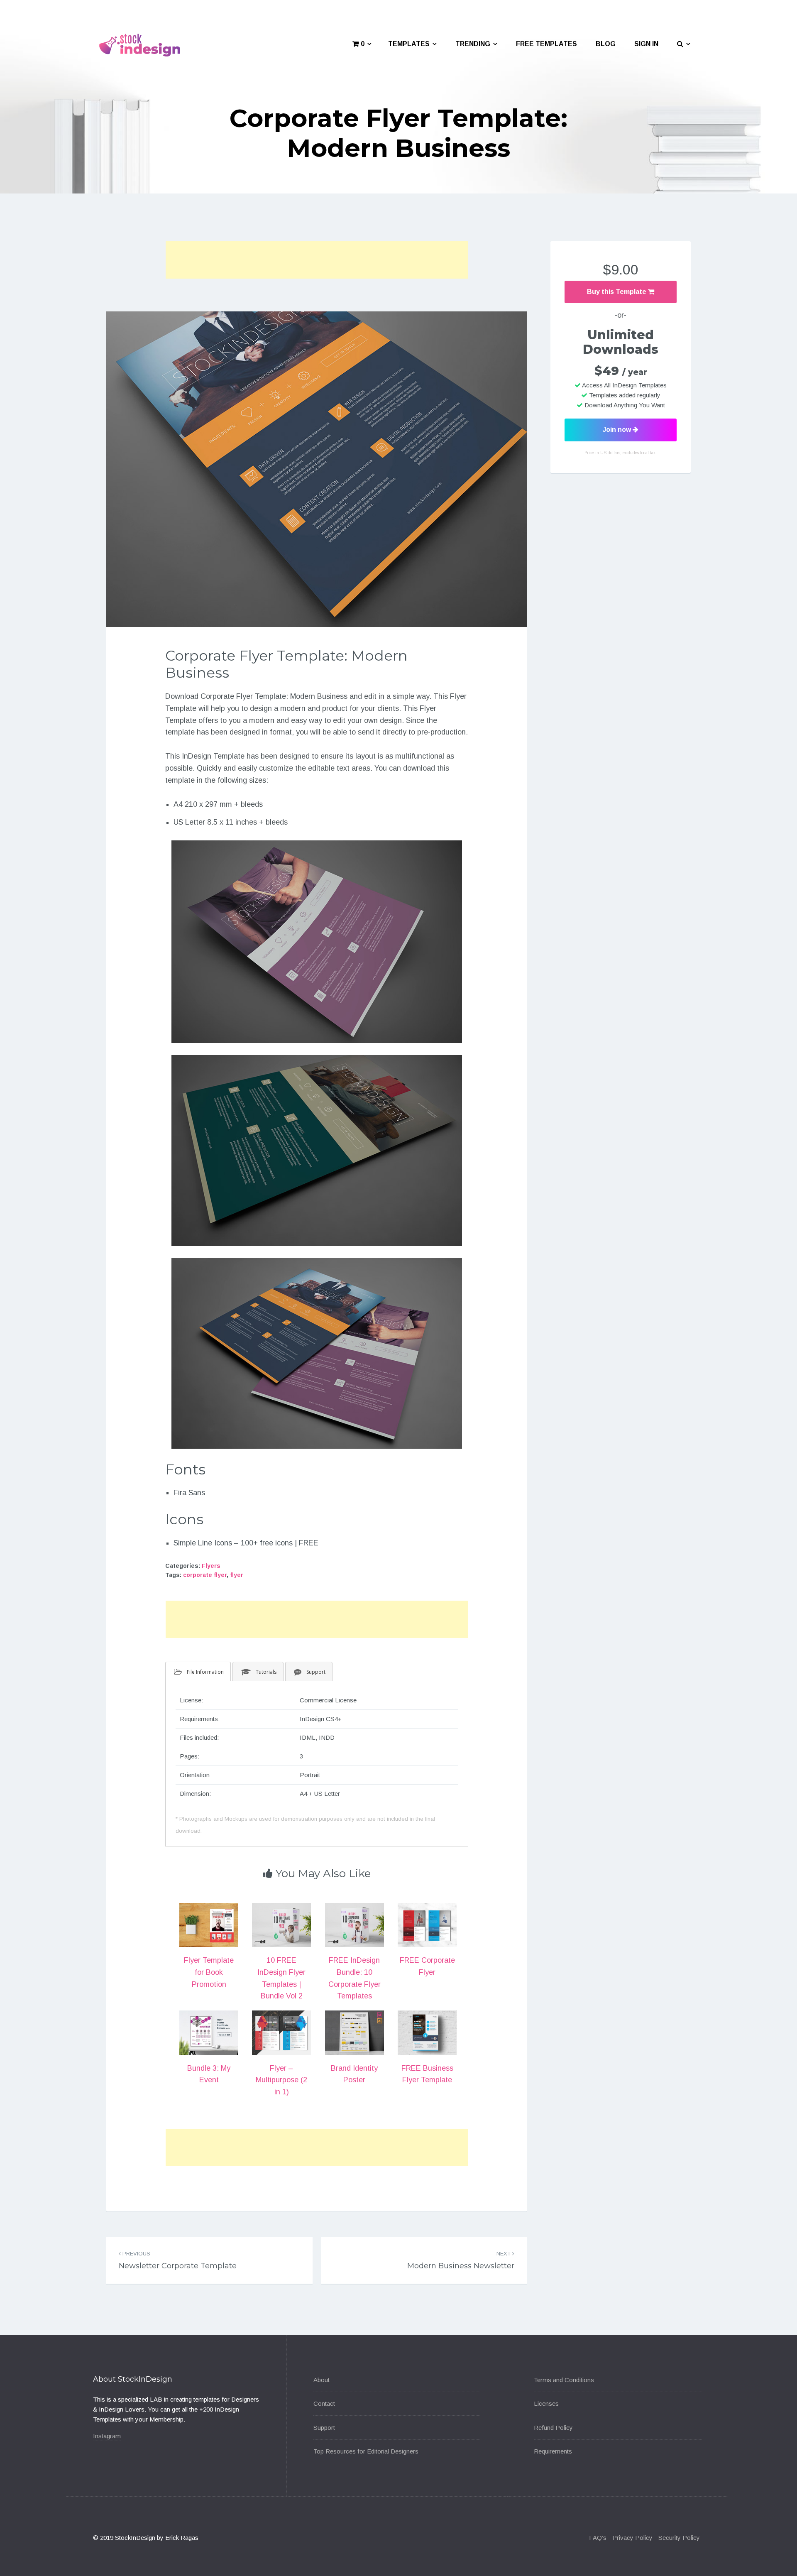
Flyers (211, 1566)
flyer (237, 1575)
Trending (473, 44)
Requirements (553, 2451)
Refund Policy (553, 2428)
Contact (324, 2403)
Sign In (646, 44)
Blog (606, 44)
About (321, 2380)
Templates (409, 44)
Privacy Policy (632, 2538)
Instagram (107, 2436)
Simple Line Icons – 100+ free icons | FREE (246, 1543)
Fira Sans (189, 1493)
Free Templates (546, 44)
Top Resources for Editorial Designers (366, 2451)
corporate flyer (205, 1575)
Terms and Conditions (564, 2380)
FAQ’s (598, 2538)
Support (324, 2428)
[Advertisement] (317, 260)
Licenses (546, 2403)
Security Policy (679, 2538)
